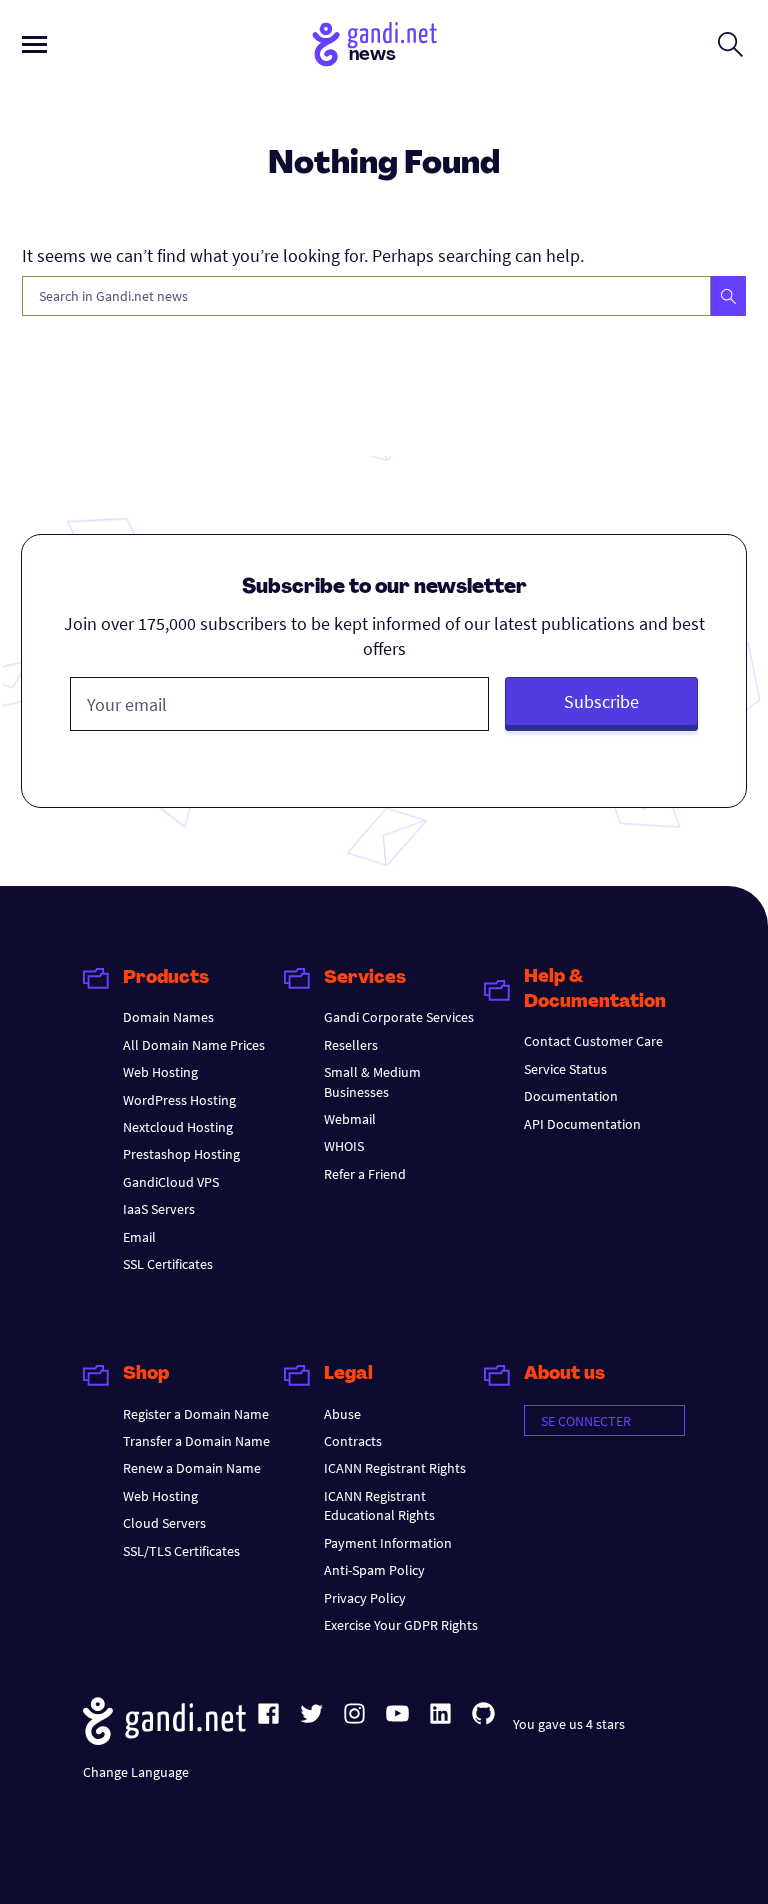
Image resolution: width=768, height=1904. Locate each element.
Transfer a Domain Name (196, 1441)
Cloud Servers (164, 1523)
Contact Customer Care (593, 1041)
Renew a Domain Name (192, 1468)
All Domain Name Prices (194, 1045)
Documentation (571, 1096)
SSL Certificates (168, 1264)
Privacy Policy (365, 1598)
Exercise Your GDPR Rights (401, 1625)
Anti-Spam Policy (374, 1570)
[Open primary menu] (34, 44)
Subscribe (601, 701)
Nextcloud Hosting (178, 1127)
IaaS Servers (159, 1209)
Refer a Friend (365, 1174)
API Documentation (582, 1124)
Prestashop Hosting (181, 1154)
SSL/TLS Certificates (181, 1551)
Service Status (565, 1069)
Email (139, 1237)
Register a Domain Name (196, 1414)
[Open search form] (730, 44)
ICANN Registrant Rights (395, 1468)
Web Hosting (160, 1072)
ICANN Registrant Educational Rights (379, 1505)
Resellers (351, 1045)
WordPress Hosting (179, 1100)
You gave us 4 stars (569, 1724)
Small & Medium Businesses (372, 1081)
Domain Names (168, 1017)
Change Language (136, 1772)
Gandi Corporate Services (399, 1017)
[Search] (728, 296)
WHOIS (344, 1146)
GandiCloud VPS (171, 1182)
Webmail (350, 1119)
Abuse (342, 1414)
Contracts (353, 1441)
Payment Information (388, 1543)
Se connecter (586, 1421)
